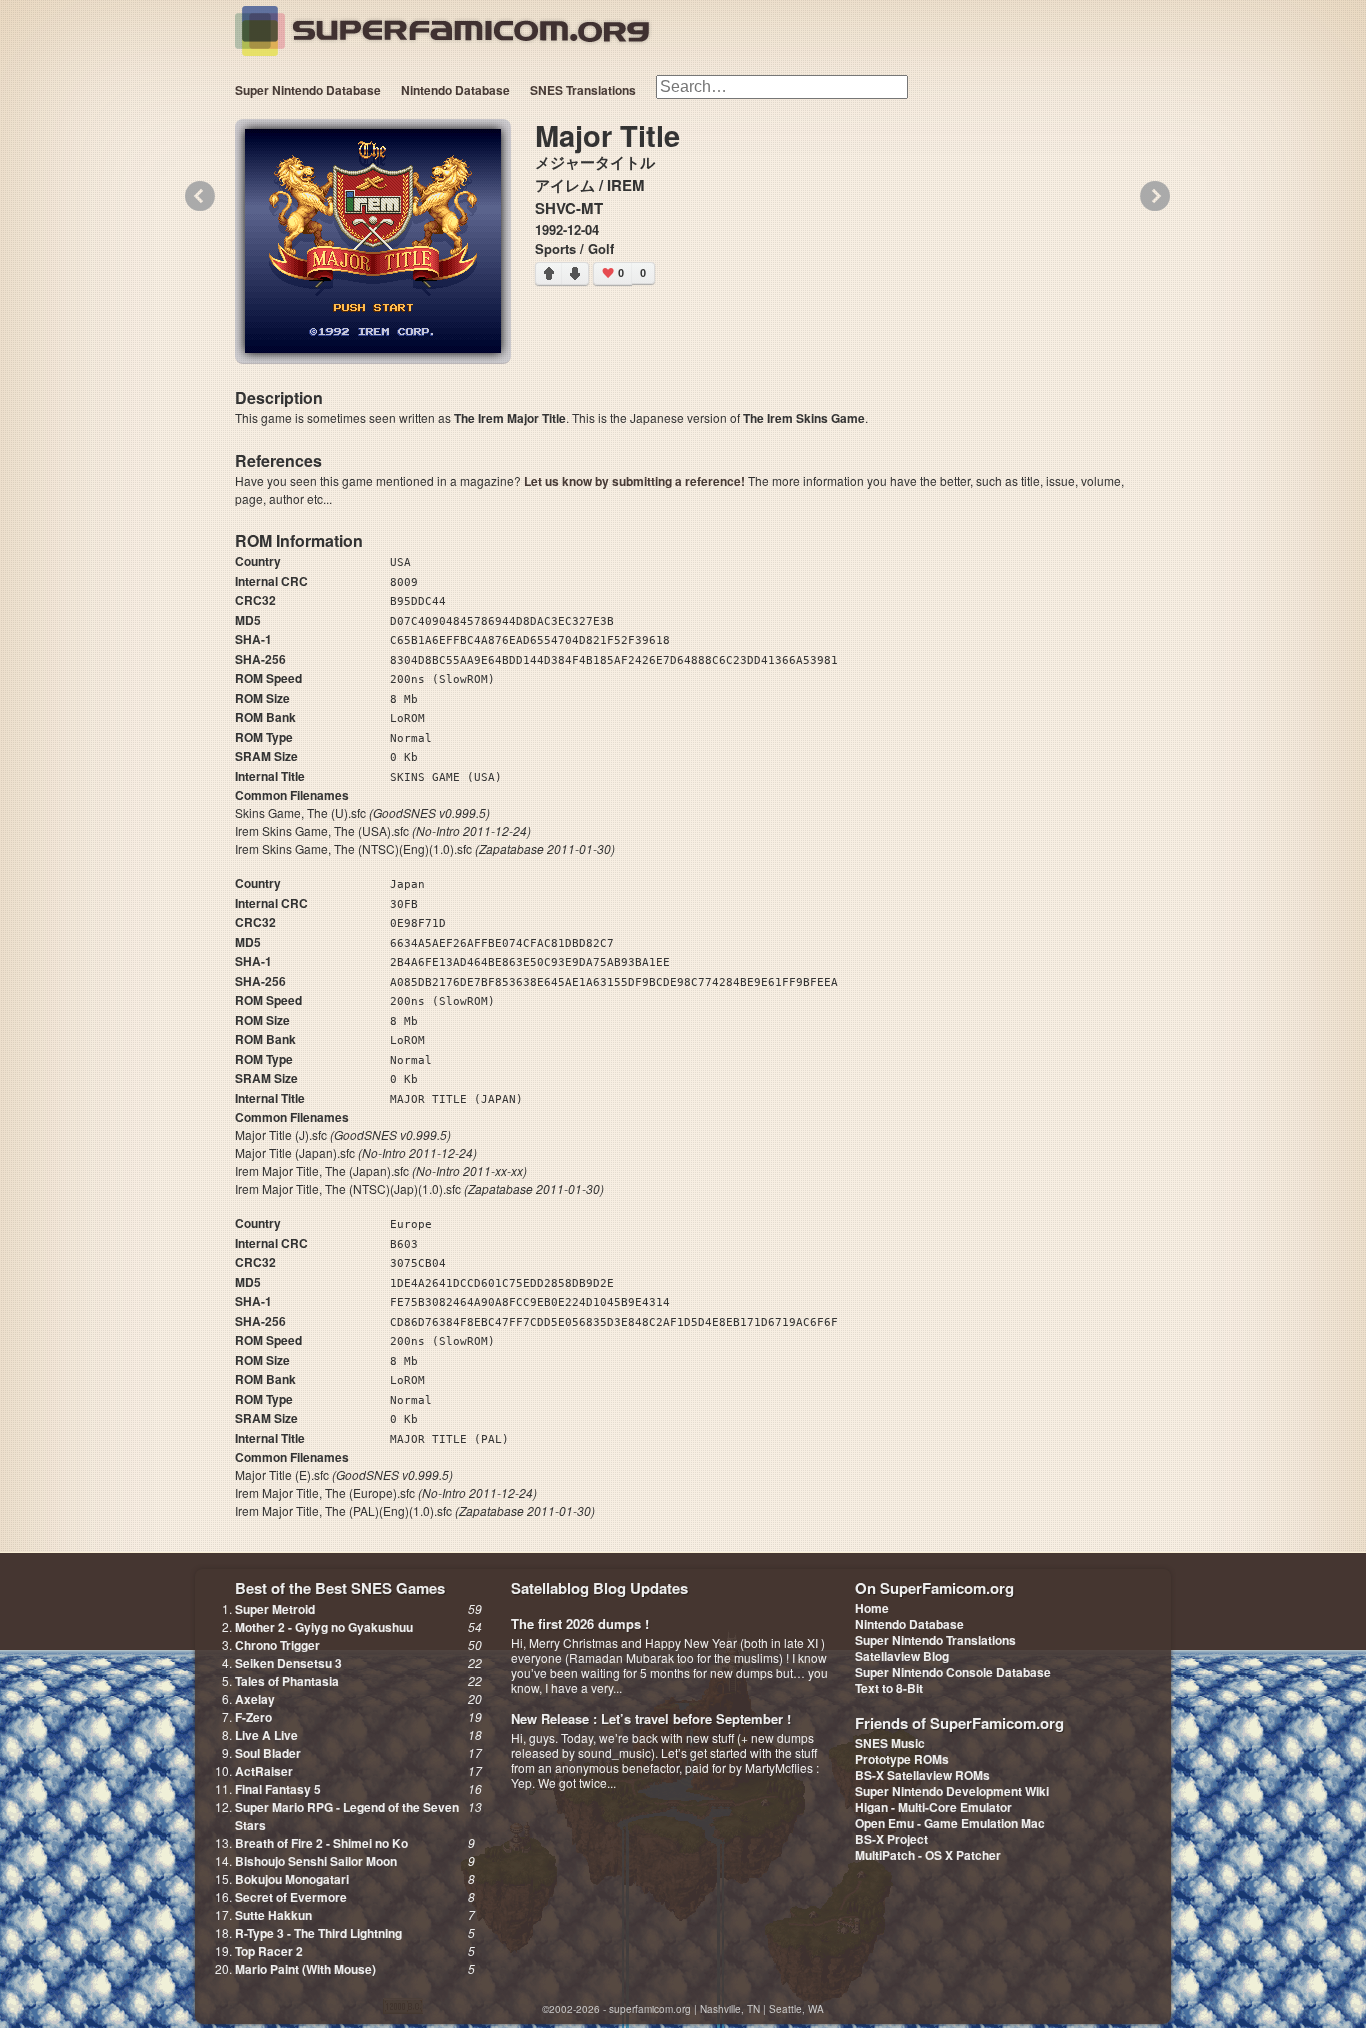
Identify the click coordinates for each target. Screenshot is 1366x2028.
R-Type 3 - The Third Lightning (318, 1933)
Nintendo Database (455, 90)
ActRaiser (264, 1771)
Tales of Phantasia (287, 1681)
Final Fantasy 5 (278, 1789)
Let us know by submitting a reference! (634, 481)
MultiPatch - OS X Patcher (928, 1855)
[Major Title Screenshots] (373, 241)
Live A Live (266, 1735)
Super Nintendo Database (308, 90)
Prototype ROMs (902, 1759)
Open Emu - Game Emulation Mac (950, 1823)
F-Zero (253, 1717)
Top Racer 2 (269, 1951)
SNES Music (890, 1743)
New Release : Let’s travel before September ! (651, 1718)
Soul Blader (268, 1753)
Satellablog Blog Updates (599, 1588)
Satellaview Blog (902, 1656)
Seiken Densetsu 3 (288, 1663)
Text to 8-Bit (889, 1688)
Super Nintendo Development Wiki (952, 1791)
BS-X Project (891, 1839)
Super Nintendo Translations (935, 1640)
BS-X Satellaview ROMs (922, 1775)
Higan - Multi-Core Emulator (933, 1807)
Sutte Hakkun (273, 1915)
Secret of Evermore (291, 1897)
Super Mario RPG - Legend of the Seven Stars (347, 1816)
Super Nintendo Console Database (953, 1672)
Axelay (255, 1699)
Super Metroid (275, 1609)
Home (872, 1608)
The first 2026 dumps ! (580, 1623)
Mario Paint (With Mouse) (305, 1969)
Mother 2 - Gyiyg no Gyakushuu (324, 1627)
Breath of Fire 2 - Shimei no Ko (321, 1843)
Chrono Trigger (277, 1645)
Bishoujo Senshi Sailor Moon (316, 1861)
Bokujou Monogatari (292, 1879)
